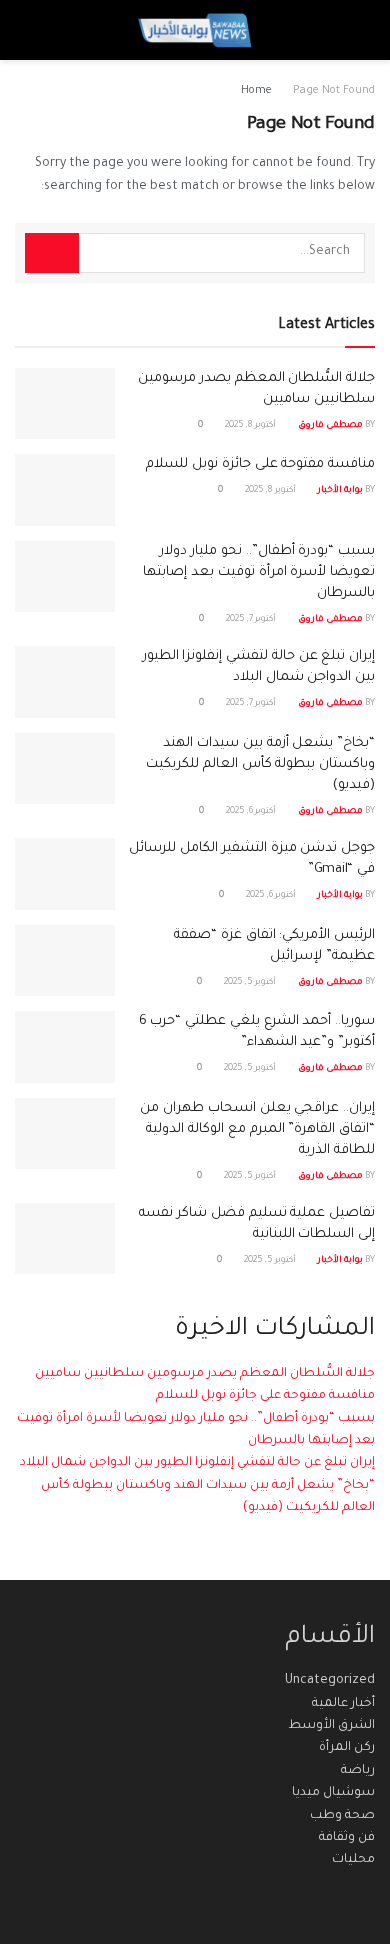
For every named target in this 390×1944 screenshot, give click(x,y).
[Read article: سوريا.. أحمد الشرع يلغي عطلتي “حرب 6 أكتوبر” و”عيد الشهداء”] (65, 1047)
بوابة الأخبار (340, 491)
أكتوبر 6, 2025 (252, 812)
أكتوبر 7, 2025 (252, 620)
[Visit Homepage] (194, 30)
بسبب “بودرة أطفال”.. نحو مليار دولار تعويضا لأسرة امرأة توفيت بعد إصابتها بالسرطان (259, 572)
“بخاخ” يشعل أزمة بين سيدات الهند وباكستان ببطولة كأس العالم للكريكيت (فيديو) (260, 764)
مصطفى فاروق (330, 426)
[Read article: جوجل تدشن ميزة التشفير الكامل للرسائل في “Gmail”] (65, 874)
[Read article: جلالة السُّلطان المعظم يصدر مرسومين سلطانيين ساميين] (65, 404)
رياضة (358, 1771)
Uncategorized (330, 1681)
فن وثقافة (347, 1838)
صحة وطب (342, 1816)
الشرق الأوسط (331, 1726)
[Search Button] (33, 30)
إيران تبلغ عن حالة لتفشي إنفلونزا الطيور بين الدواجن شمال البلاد (197, 1463)
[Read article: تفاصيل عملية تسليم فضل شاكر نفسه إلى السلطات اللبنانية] (65, 1239)
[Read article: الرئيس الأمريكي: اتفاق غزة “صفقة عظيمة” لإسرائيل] (65, 961)
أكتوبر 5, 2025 (251, 983)
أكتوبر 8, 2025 (251, 426)
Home (256, 91)
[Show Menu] (356, 30)
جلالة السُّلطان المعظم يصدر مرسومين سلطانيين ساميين (205, 1374)
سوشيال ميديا (333, 1793)
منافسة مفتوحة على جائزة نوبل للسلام (260, 464)
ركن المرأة (347, 1748)
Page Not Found (334, 91)
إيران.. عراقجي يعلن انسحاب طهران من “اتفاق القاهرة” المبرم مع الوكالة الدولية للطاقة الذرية (257, 1129)
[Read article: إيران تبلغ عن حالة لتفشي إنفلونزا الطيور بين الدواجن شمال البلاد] (65, 682)
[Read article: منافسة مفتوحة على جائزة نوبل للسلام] (65, 490)
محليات (353, 1860)
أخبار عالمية (343, 1704)
